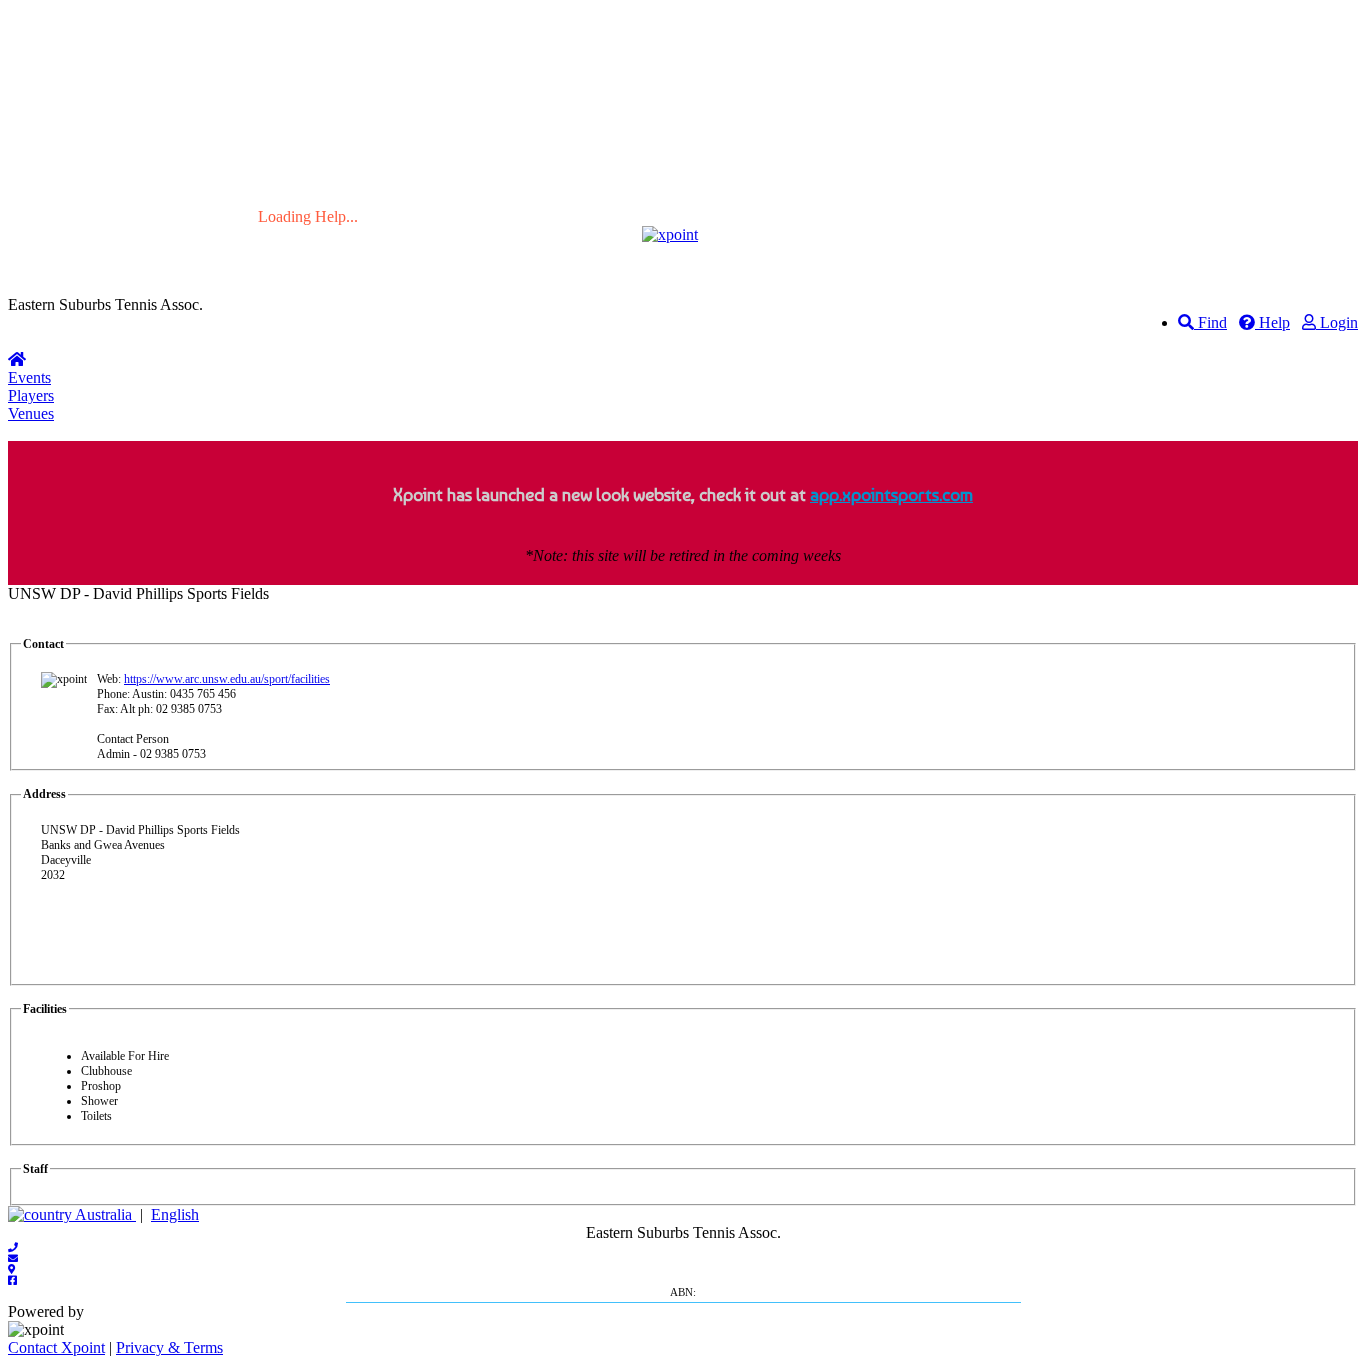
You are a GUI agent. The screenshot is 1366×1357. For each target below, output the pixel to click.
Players (31, 395)
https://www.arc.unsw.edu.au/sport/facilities (227, 679)
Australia (104, 1214)
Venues (31, 413)
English (175, 1214)
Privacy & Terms (169, 1347)
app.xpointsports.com (891, 494)
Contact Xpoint (56, 1347)
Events (29, 377)
